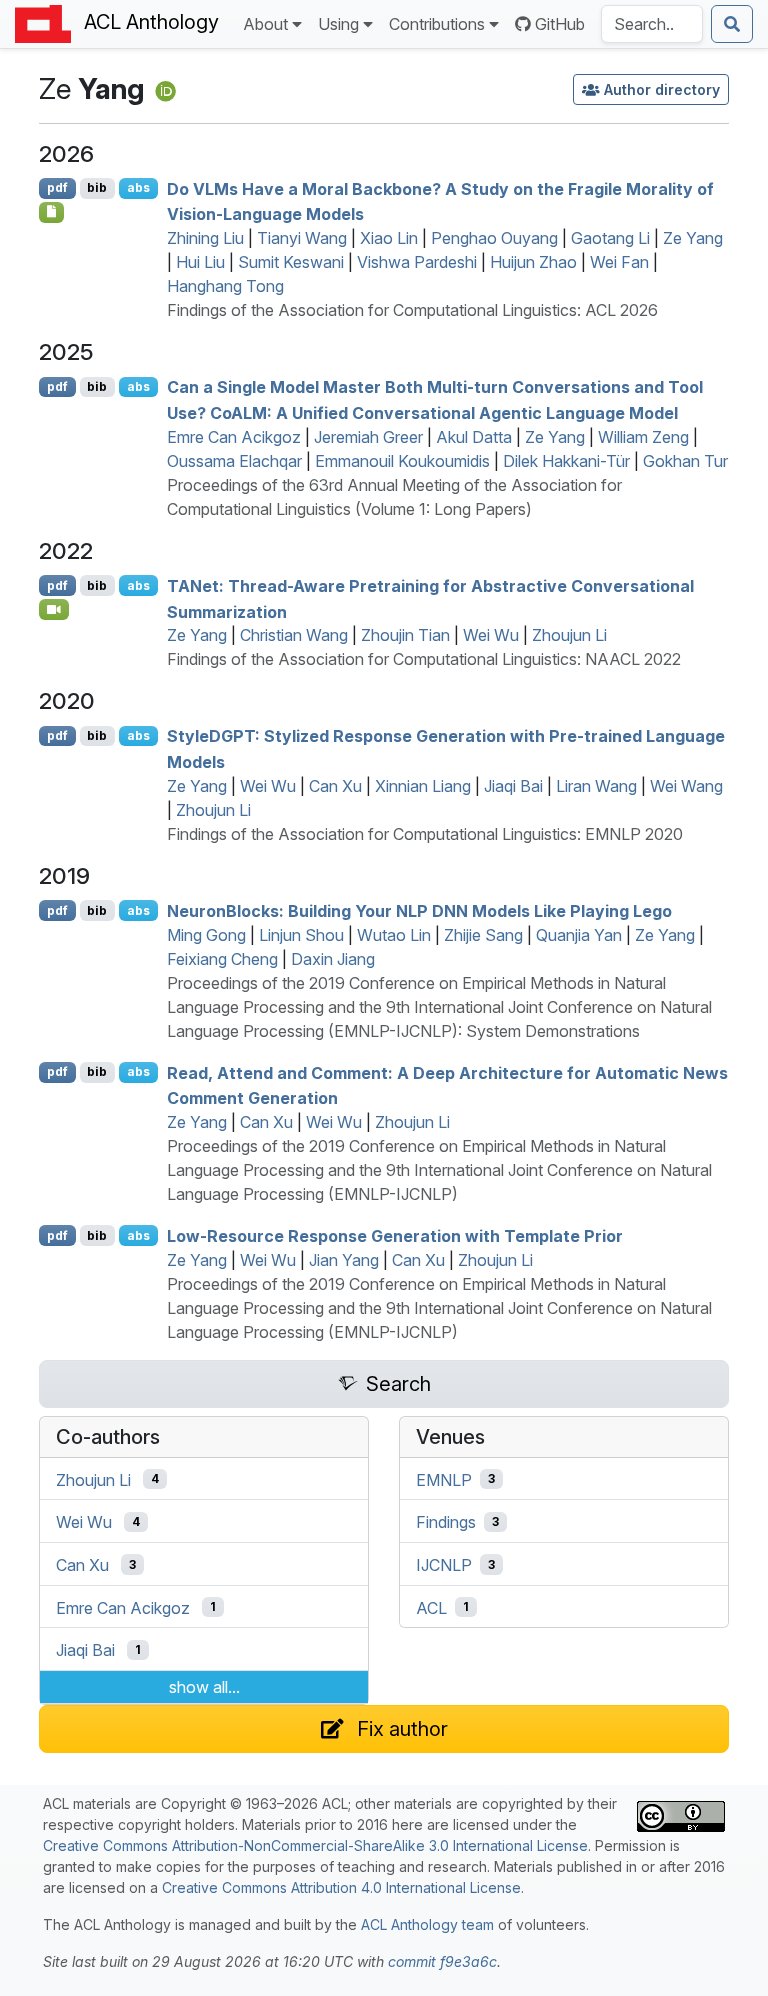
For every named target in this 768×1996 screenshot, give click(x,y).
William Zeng (643, 437)
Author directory (662, 89)
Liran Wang (596, 786)
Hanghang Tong (225, 286)
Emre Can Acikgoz (234, 437)
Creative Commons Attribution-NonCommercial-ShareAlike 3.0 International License (315, 1845)
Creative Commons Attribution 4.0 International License (341, 1887)
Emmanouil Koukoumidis (402, 461)
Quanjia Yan (579, 935)
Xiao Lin (389, 238)
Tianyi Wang (302, 238)
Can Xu (335, 786)
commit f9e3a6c (442, 1961)
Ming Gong (206, 935)
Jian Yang (344, 1260)
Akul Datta (474, 437)
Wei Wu (491, 635)
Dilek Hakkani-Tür (566, 461)
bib (97, 187)
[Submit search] (732, 24)
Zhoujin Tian (405, 635)
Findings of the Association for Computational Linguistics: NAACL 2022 (424, 659)
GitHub (560, 24)
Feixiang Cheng (222, 959)
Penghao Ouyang (494, 238)
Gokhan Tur (685, 461)
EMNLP (444, 1479)
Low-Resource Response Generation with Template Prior (395, 1236)
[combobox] (652, 24)
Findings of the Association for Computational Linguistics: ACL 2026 (412, 310)
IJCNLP (444, 1565)
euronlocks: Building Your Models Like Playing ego (419, 911)
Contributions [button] (437, 24)
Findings (446, 1522)
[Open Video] (54, 609)
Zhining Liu (205, 238)
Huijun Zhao (533, 262)
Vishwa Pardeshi (417, 262)
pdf (57, 187)
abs (138, 187)
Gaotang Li (610, 238)
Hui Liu (200, 262)
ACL (431, 1607)
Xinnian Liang (423, 786)
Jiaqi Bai (513, 786)
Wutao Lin (394, 935)
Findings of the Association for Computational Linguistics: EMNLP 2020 (425, 834)
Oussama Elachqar (234, 461)
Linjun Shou (301, 935)
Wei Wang (686, 786)
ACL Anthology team (427, 1924)
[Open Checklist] (51, 212)
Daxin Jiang (333, 959)
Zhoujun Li (569, 635)
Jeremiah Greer (368, 437)
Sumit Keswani (291, 262)
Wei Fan (619, 262)
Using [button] (338, 24)
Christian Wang (294, 635)
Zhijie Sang (483, 935)
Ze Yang (693, 238)
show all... (204, 1687)
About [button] (265, 24)
